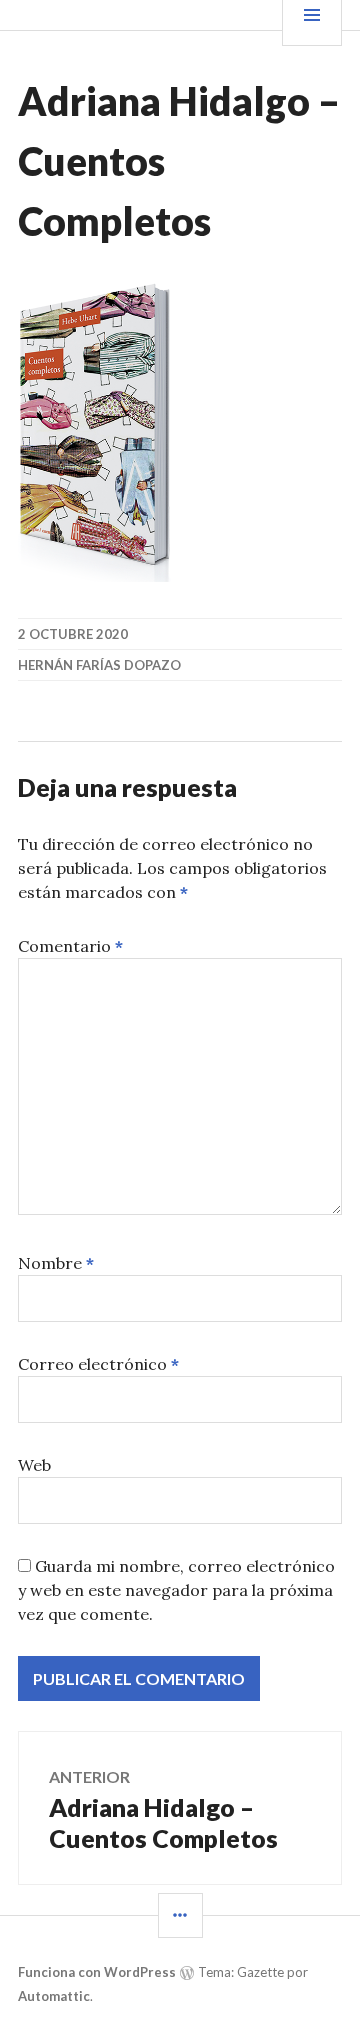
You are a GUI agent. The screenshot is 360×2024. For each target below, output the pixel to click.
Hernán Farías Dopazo (99, 665)
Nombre (56, 1263)
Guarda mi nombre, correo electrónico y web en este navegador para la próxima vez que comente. (176, 1590)
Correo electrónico (98, 1364)
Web (34, 1465)
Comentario (70, 946)
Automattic (54, 1996)
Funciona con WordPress (97, 1972)
